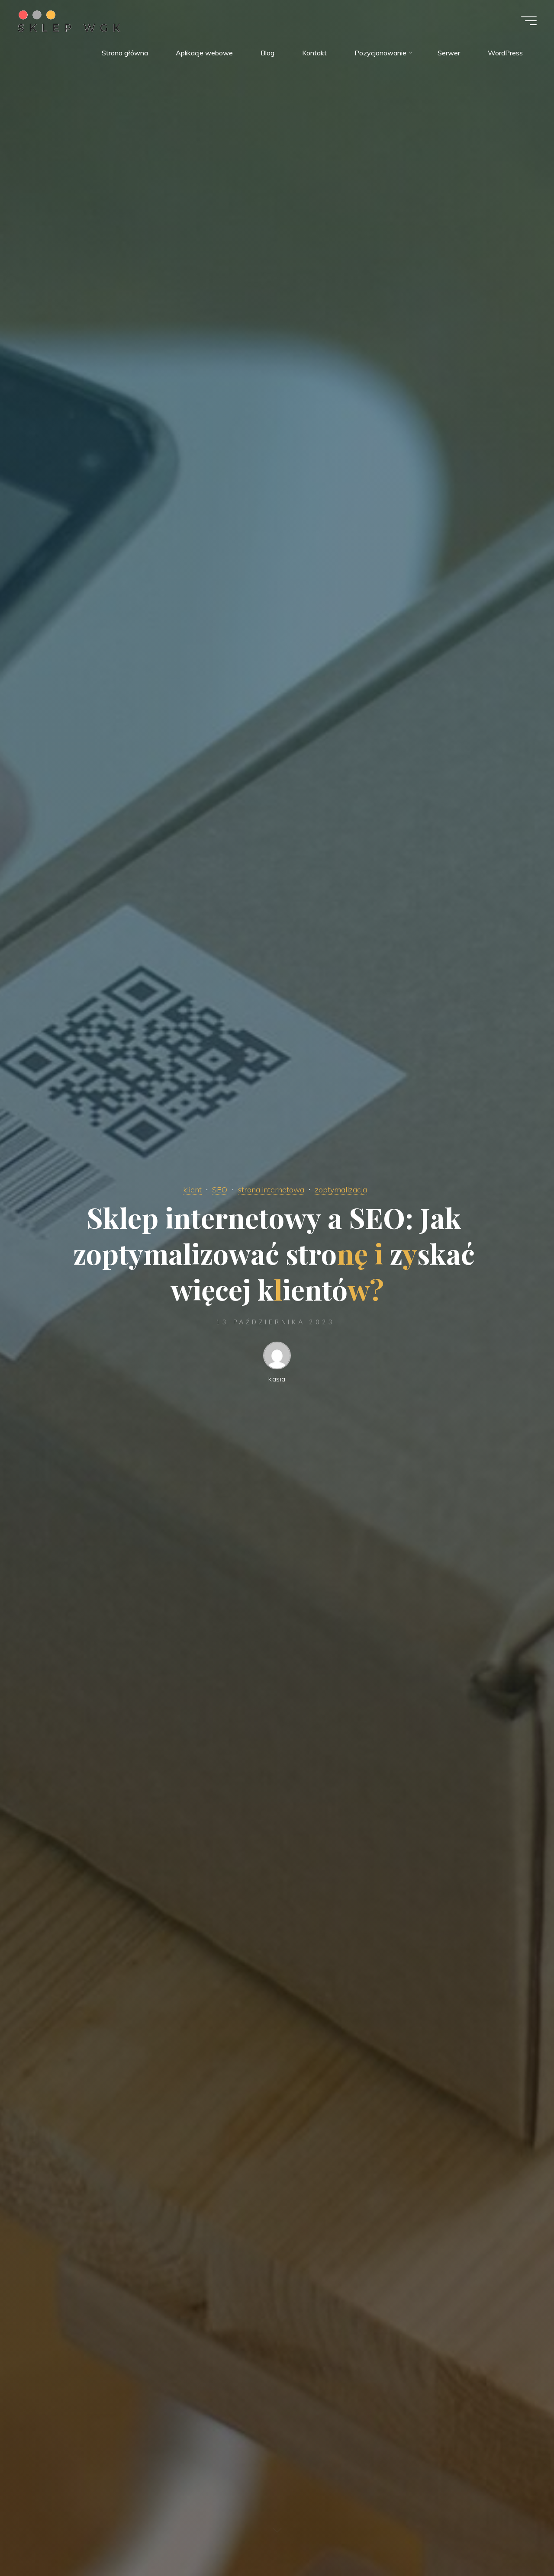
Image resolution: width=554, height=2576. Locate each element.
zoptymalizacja (341, 1189)
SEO (220, 1189)
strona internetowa (271, 1189)
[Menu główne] (529, 21)
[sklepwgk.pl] (69, 20)
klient (192, 1189)
